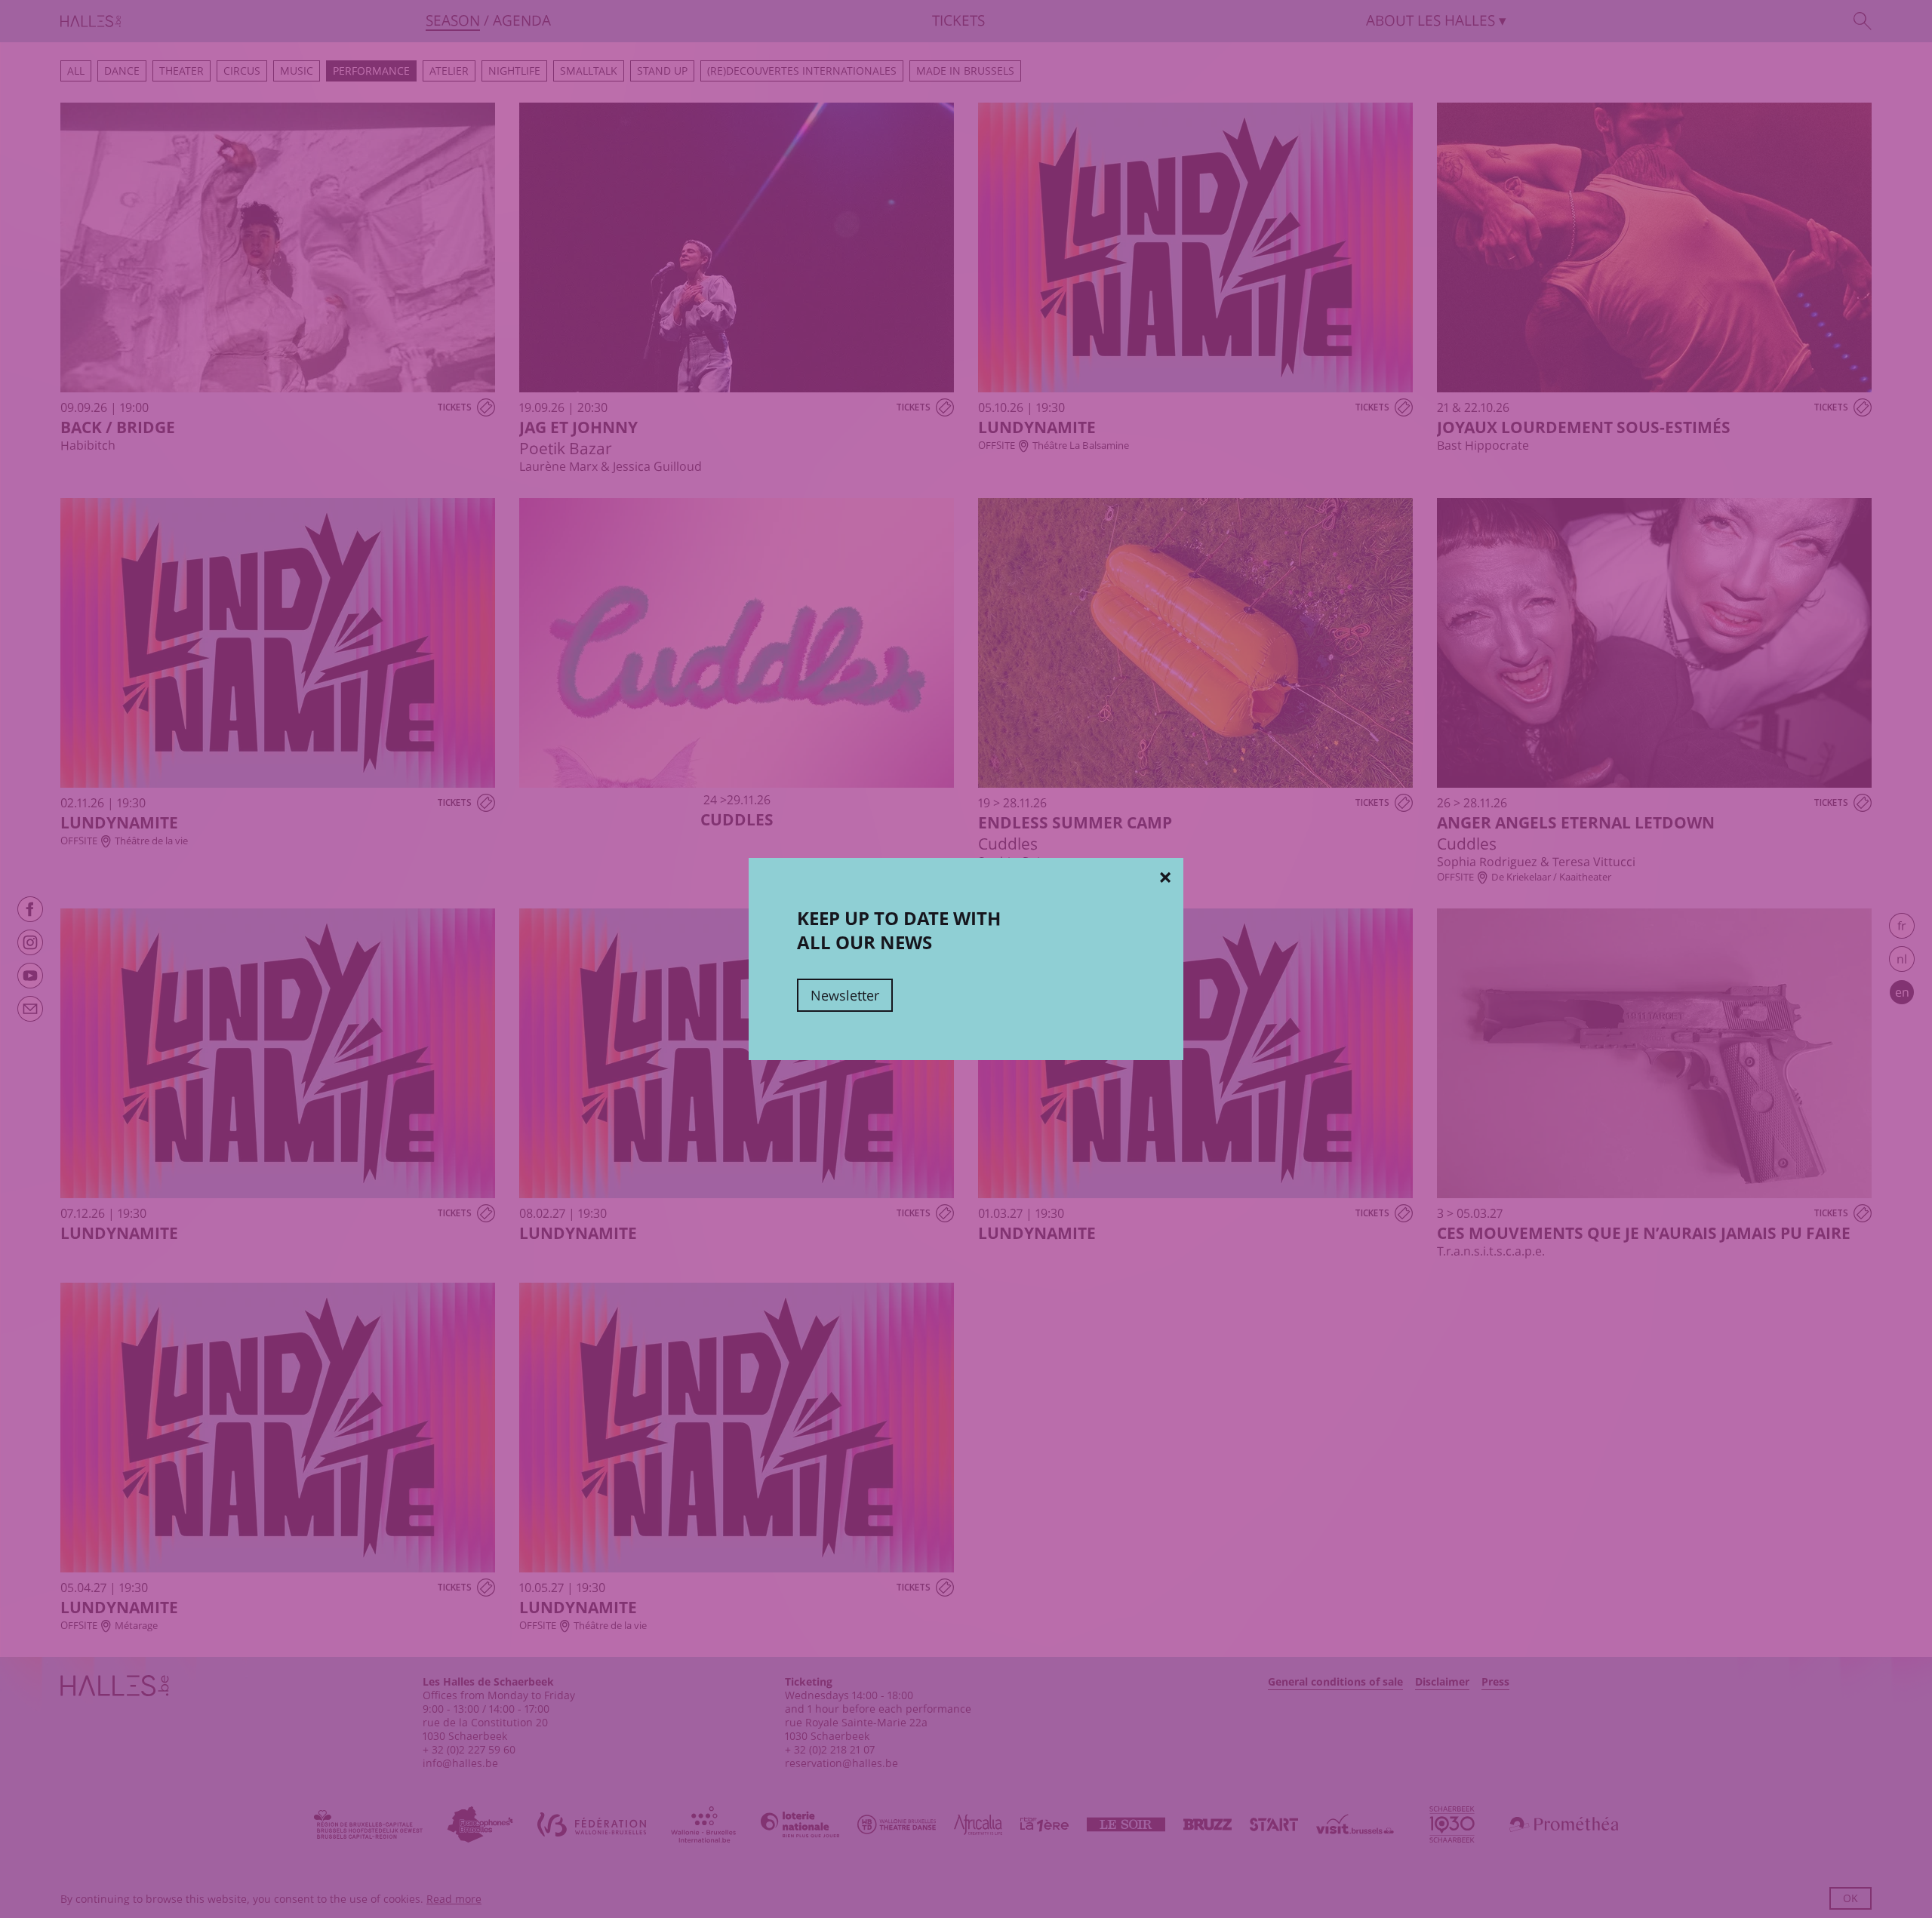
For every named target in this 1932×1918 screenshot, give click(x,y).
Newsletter (845, 995)
